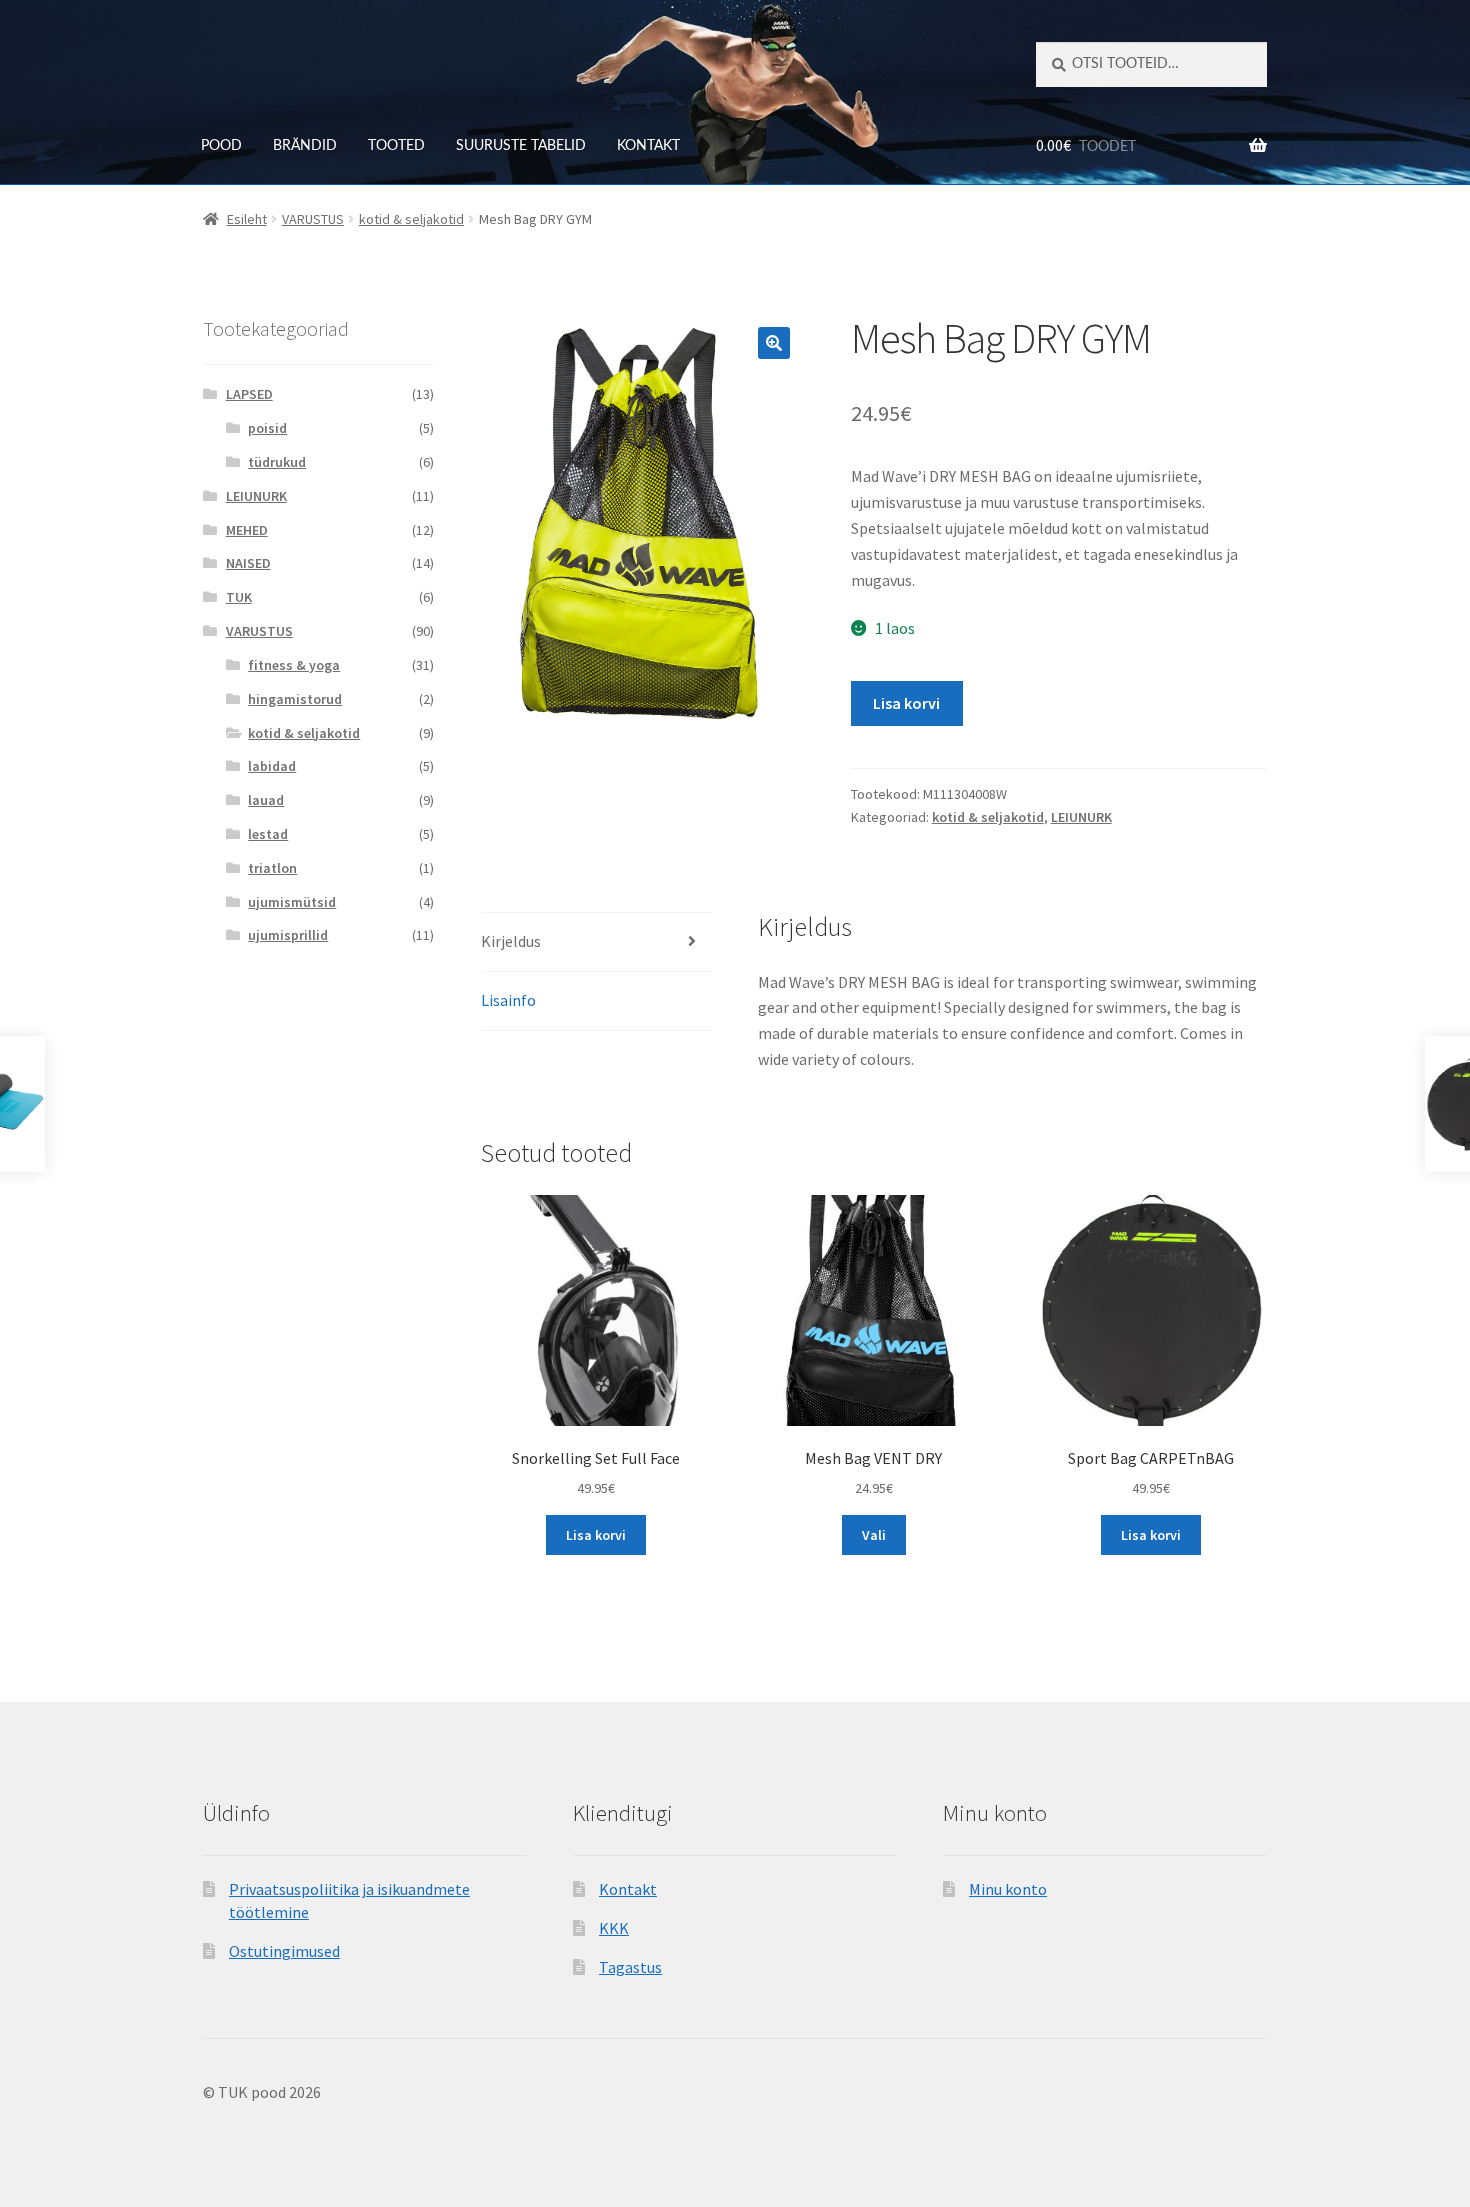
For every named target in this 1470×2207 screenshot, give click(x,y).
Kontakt (648, 146)
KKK (614, 1928)
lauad (266, 800)
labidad (272, 766)
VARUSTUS (313, 219)
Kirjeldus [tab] (511, 941)
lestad (268, 834)
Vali (874, 1535)
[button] (774, 343)
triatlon (272, 868)
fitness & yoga (294, 665)
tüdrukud (277, 462)
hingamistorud (295, 699)
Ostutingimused (284, 1951)
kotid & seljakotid (411, 219)
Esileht (247, 219)
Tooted (396, 146)
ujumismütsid (292, 902)
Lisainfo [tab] (508, 1000)
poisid (267, 428)
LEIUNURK (1081, 817)
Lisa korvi (906, 703)
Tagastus (630, 1967)
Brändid (305, 146)
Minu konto (1008, 1889)
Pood (221, 146)
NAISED (248, 563)
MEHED (247, 530)
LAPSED (249, 394)
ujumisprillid (288, 935)
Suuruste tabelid (521, 146)
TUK (239, 597)
